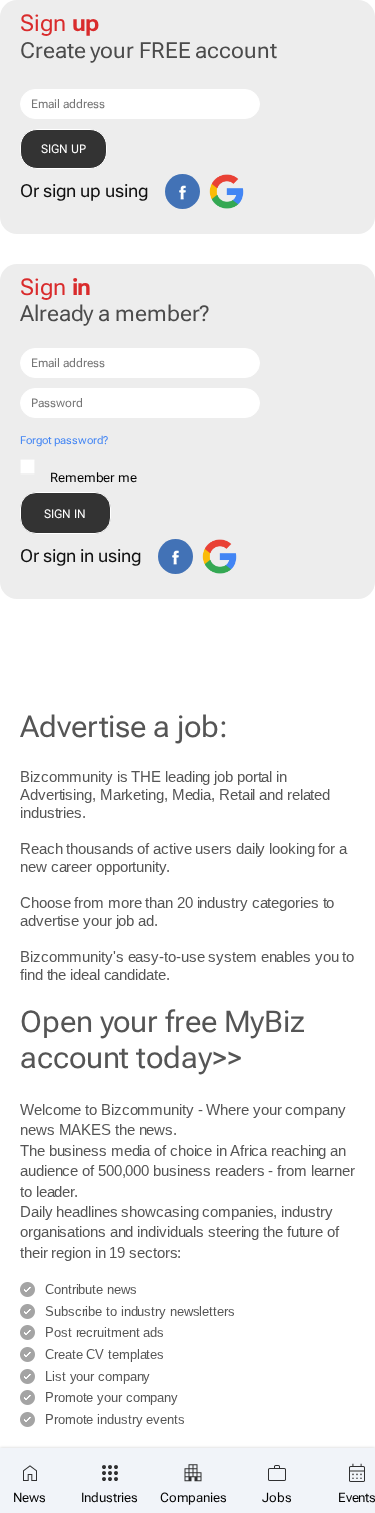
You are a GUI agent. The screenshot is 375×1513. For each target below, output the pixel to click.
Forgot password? (63, 440)
